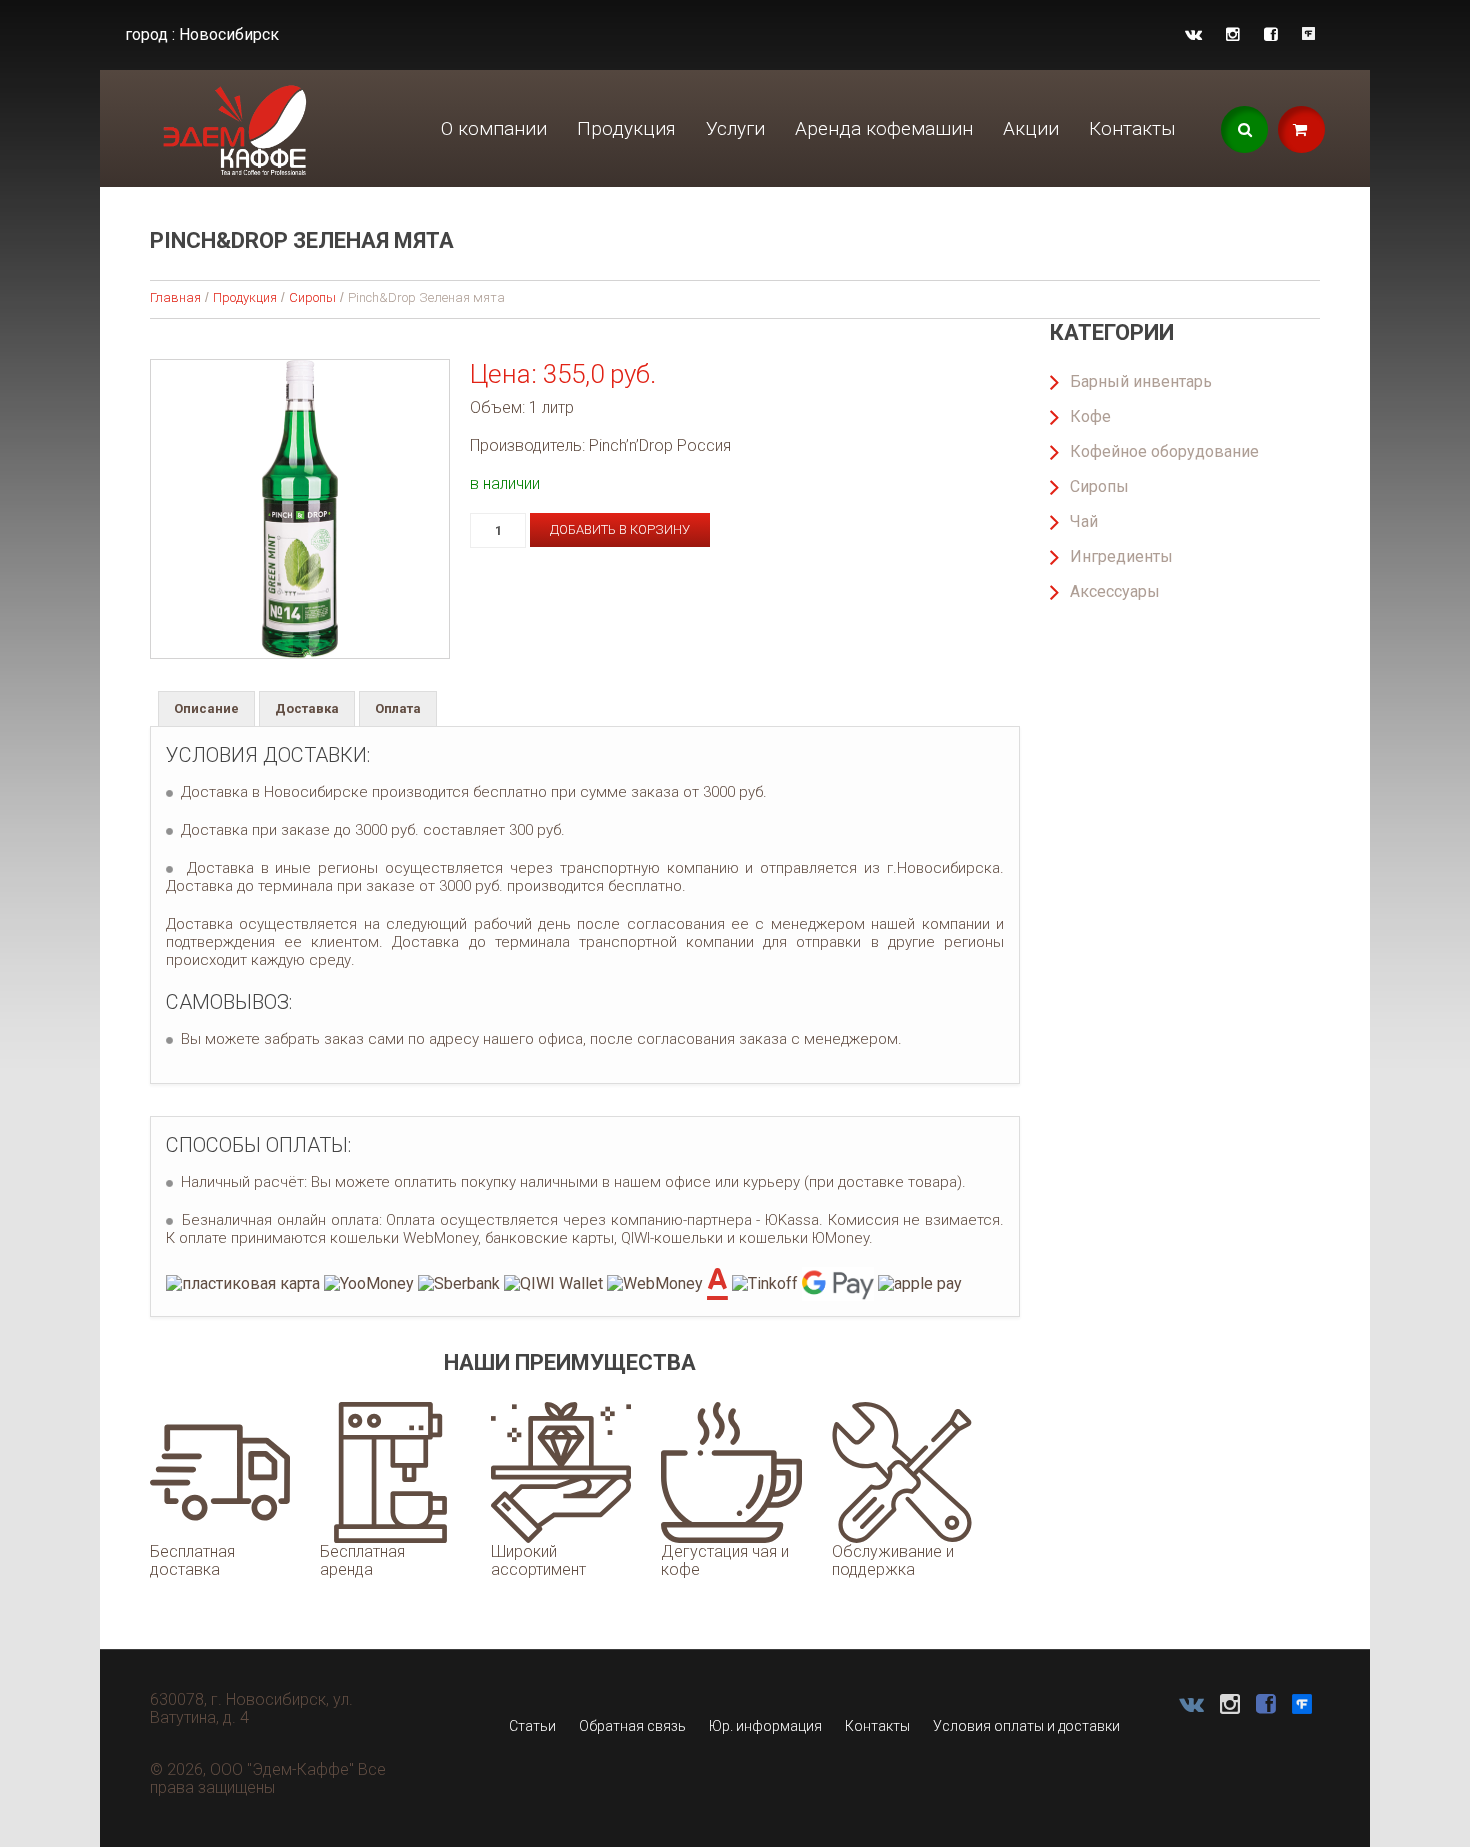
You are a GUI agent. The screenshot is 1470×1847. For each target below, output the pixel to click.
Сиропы (312, 297)
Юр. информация (765, 1726)
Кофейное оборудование (1164, 451)
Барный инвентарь (1141, 381)
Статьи (532, 1726)
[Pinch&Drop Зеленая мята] (300, 509)
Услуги (735, 128)
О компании (494, 128)
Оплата (398, 708)
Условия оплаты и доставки (1026, 1726)
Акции (1031, 128)
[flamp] (1308, 34)
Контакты (1132, 128)
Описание (206, 708)
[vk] (1193, 34)
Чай (1084, 521)
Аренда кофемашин (884, 128)
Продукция (626, 128)
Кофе (1090, 416)
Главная (175, 297)
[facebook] (1271, 34)
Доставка (307, 708)
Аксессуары (1115, 591)
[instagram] (1233, 34)
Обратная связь (632, 1726)
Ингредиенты (1121, 556)
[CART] (1301, 129)
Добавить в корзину (620, 529)
